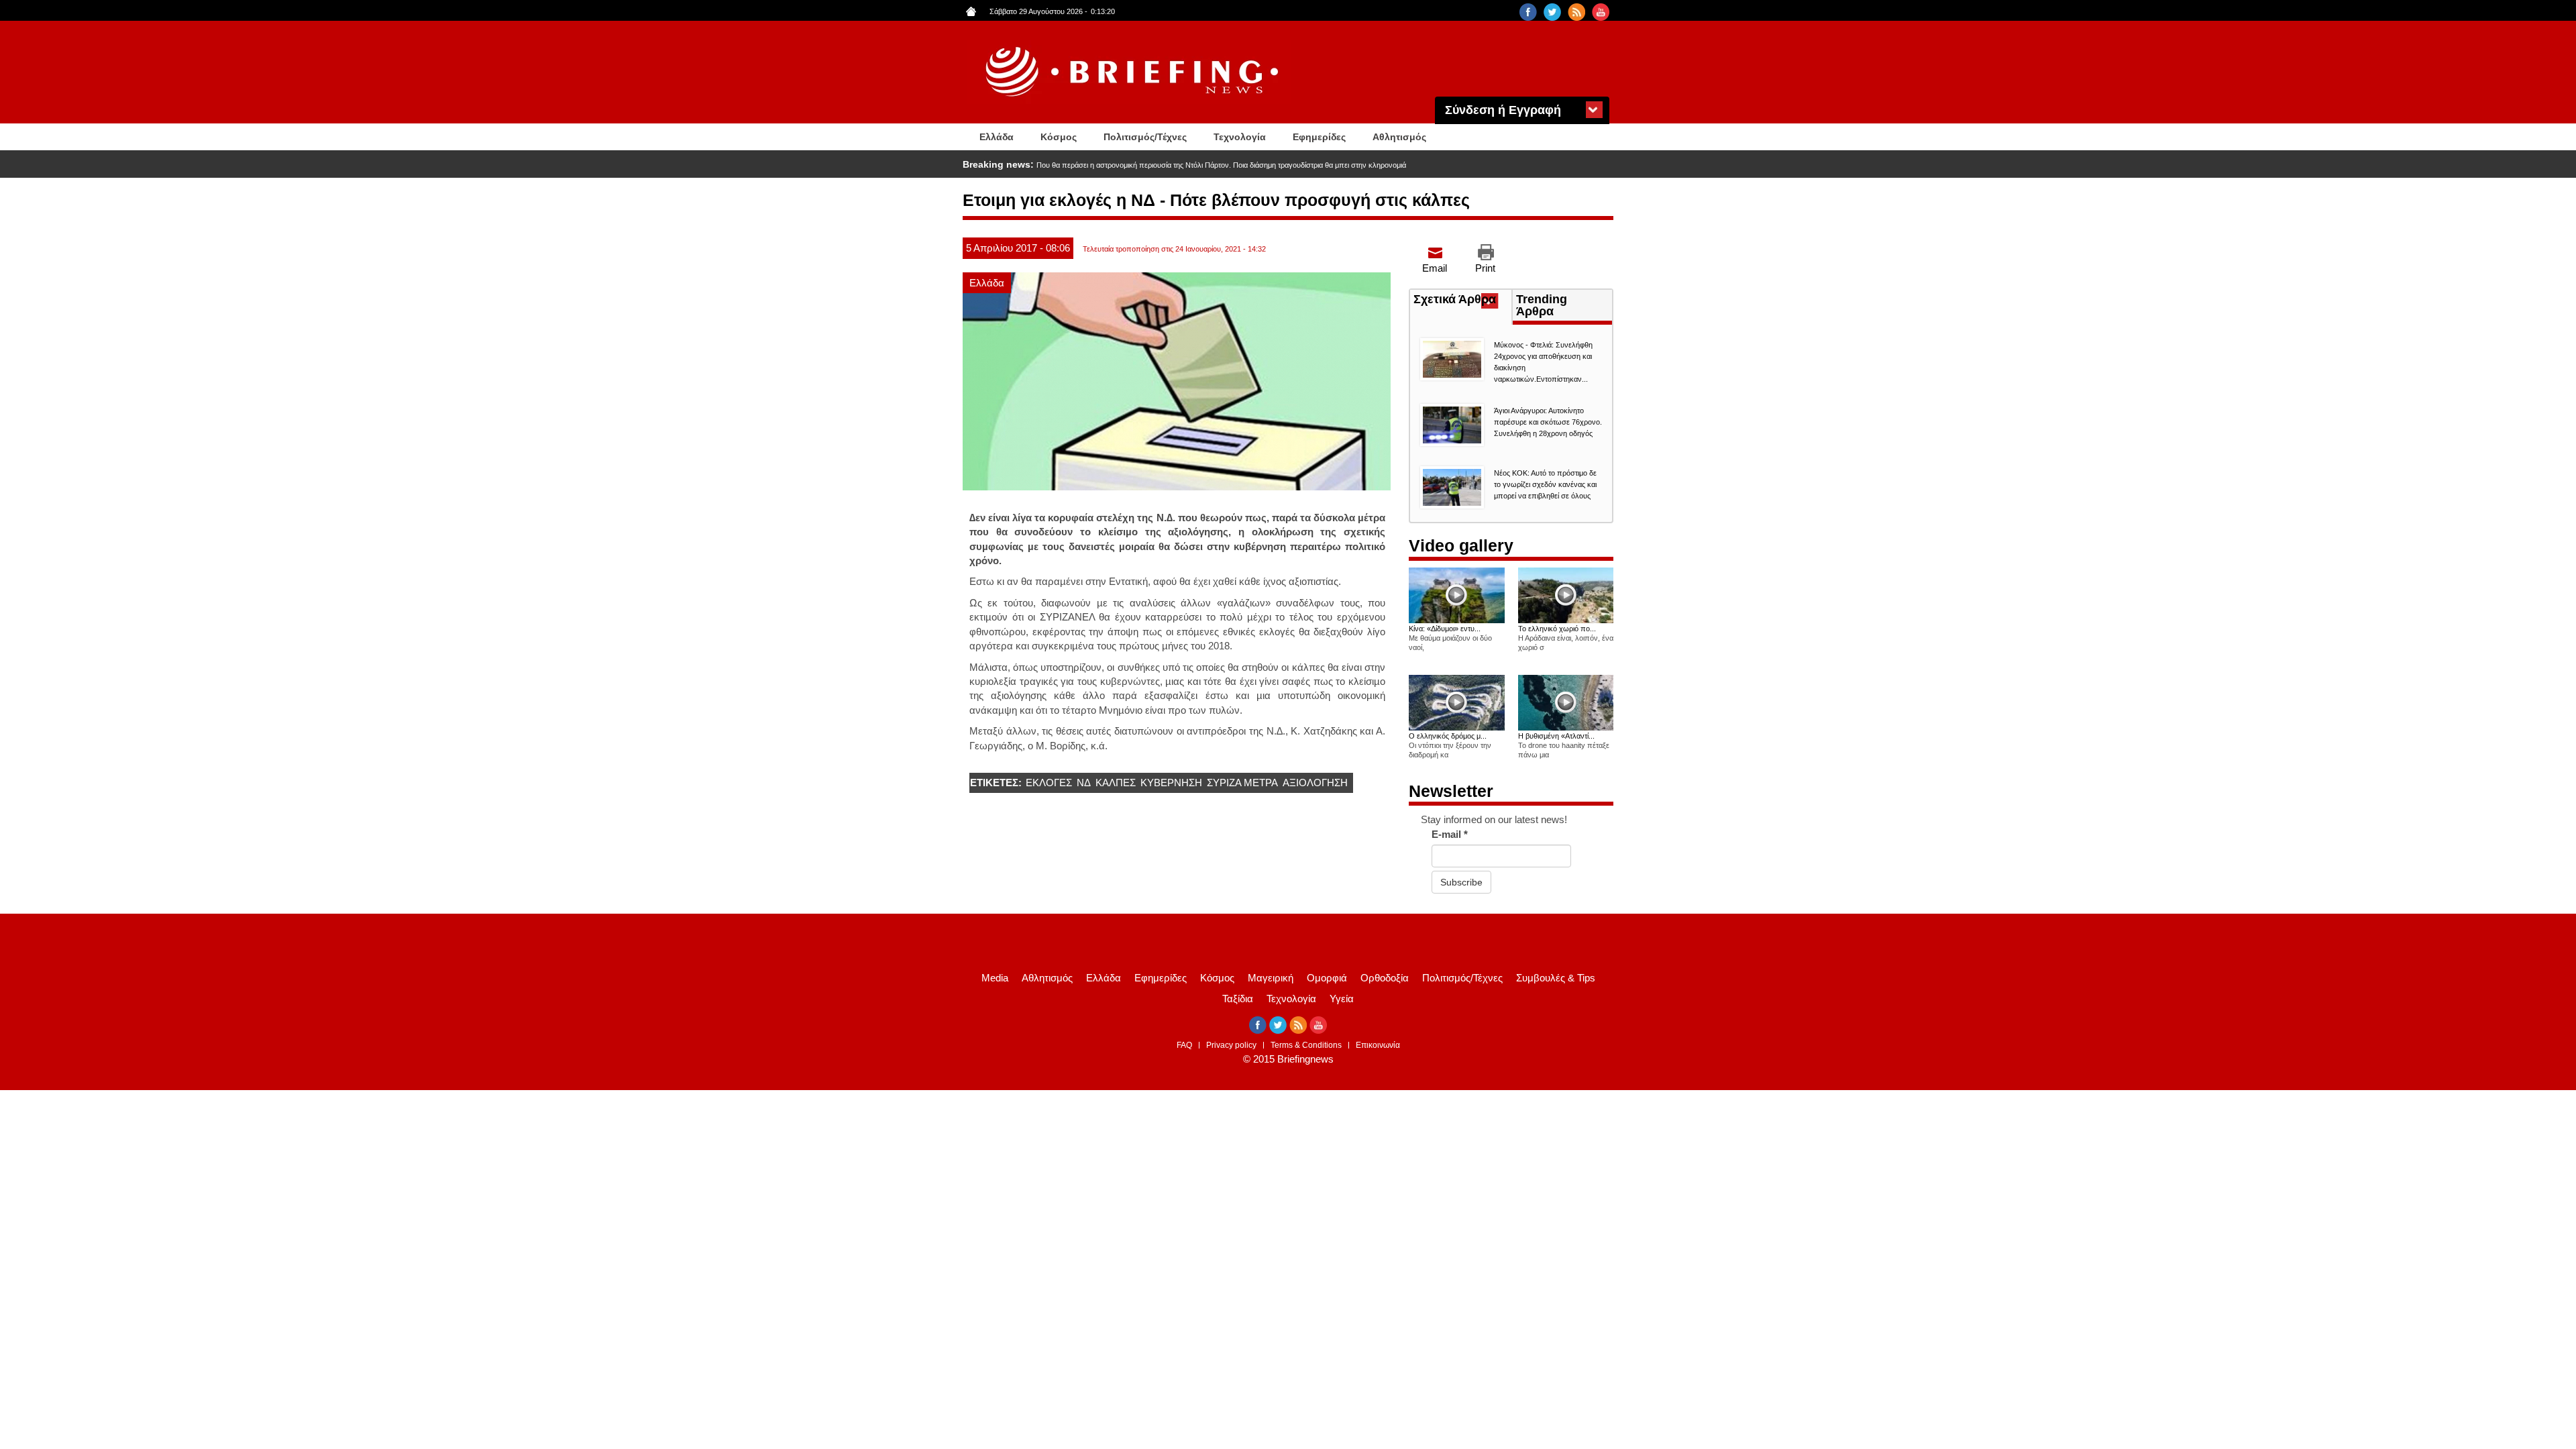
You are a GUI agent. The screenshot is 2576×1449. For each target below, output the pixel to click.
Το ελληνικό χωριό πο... (1557, 629)
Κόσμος (1059, 137)
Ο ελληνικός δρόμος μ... (1448, 736)
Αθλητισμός (1399, 137)
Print (1485, 268)
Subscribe (1461, 882)
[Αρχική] (1134, 72)
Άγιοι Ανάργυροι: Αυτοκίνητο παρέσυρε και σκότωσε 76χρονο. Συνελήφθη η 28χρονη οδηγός (1548, 422)
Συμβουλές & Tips (1556, 978)
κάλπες (1116, 783)
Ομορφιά (1327, 978)
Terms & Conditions (1306, 1045)
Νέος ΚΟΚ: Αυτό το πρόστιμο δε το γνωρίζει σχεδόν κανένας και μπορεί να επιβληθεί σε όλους (1545, 484)
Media (995, 978)
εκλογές (1049, 783)
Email (1435, 268)
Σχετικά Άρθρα (1462, 301)
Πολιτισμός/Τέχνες (1145, 137)
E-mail (1450, 834)
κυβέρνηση (1171, 783)
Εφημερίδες (1319, 137)
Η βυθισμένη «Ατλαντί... (1556, 736)
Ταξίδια (1238, 999)
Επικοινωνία (1378, 1045)
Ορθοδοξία (1385, 978)
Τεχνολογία (1240, 137)
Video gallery (1461, 545)
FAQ (1184, 1045)
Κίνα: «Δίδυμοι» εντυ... (1445, 629)
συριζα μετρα (1242, 783)
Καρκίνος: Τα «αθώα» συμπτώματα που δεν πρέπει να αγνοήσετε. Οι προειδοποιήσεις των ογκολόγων (1204, 165)
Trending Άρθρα (1542, 305)
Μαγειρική (1271, 978)
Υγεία (1342, 999)
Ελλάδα (997, 137)
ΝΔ (1084, 783)
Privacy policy (1231, 1045)
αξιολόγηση (1315, 783)
